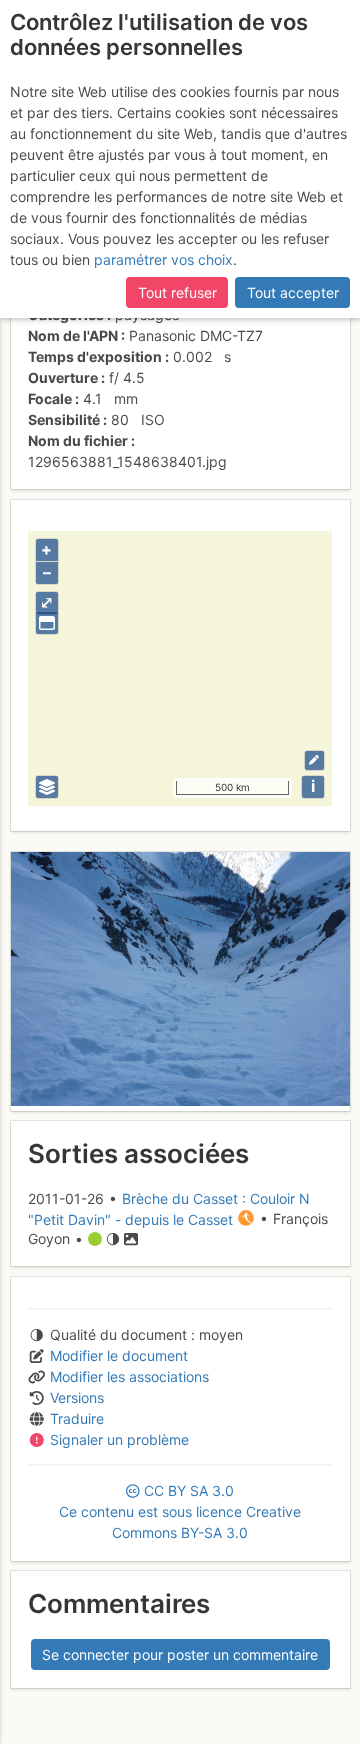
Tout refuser (177, 292)
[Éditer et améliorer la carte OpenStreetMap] (314, 760)
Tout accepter (293, 292)
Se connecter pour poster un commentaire (180, 1654)
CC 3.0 (180, 1511)
